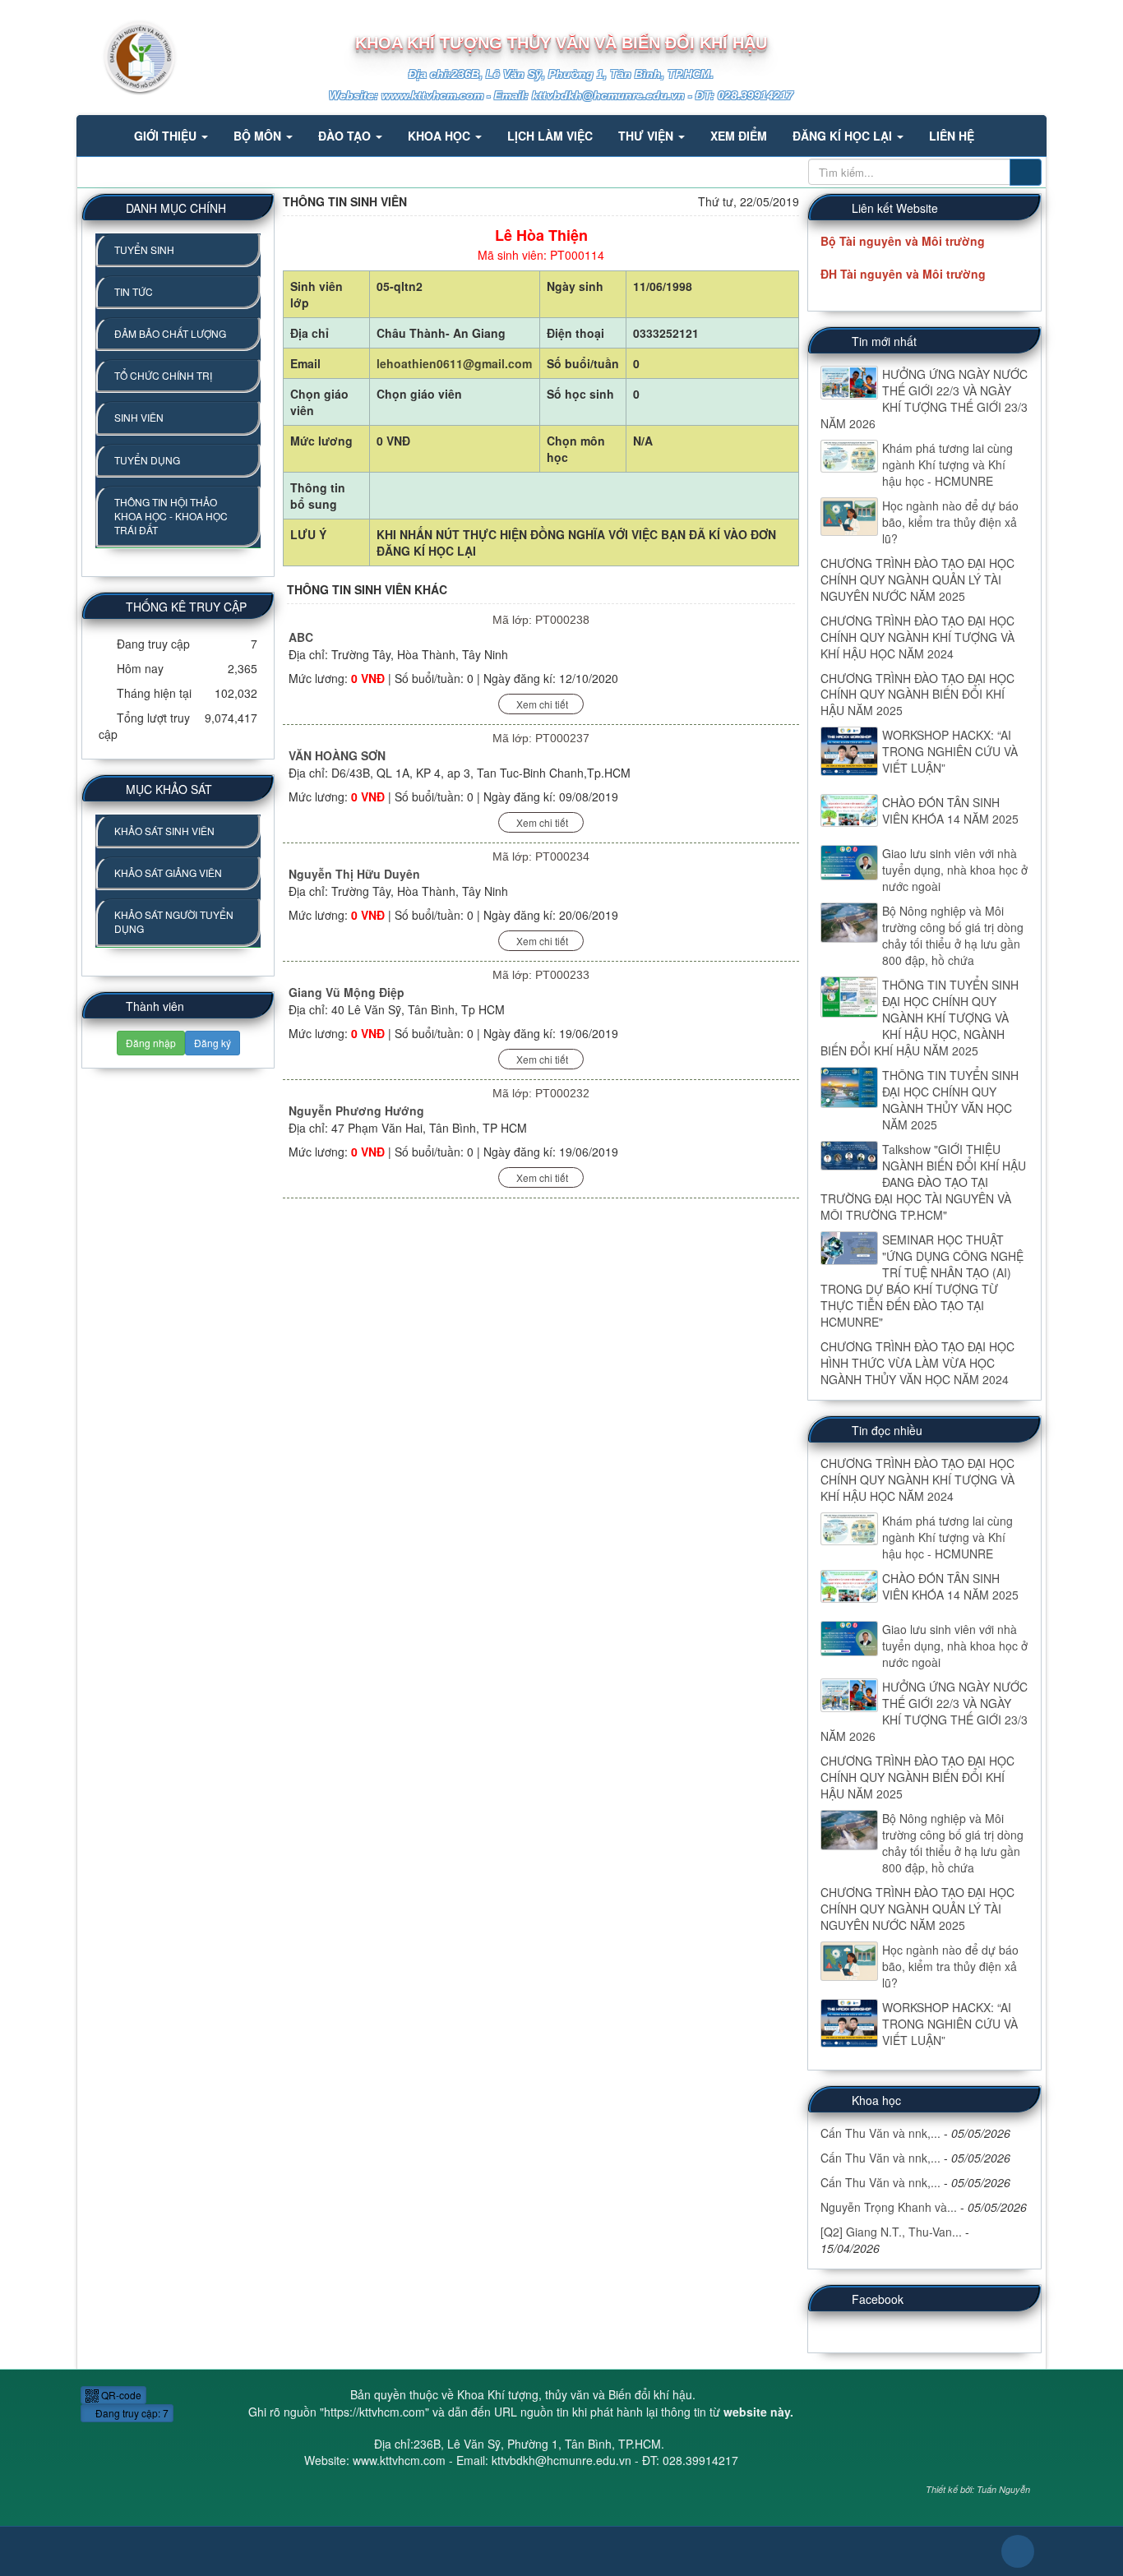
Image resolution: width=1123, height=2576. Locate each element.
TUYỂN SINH (144, 249)
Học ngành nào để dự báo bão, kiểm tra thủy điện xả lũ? (950, 522)
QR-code (120, 2395)
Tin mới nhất (884, 341)
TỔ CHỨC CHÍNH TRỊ (163, 375)
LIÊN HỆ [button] (952, 136)
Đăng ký (213, 1043)
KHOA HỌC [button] (441, 136)
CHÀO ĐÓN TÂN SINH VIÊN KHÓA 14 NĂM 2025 (950, 810)
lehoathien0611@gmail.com (454, 363)
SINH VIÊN (139, 417)
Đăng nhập (151, 1043)
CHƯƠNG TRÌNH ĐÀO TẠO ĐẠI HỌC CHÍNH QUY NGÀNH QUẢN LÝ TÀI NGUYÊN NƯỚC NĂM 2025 (917, 579)
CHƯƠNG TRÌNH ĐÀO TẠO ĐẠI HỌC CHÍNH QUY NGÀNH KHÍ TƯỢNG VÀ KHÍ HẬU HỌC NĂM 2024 (917, 637)
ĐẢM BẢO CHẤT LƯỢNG (170, 333)
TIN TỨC (134, 291)
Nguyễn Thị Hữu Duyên (354, 874)
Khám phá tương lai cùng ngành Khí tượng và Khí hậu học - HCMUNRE (947, 464)
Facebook (878, 2299)
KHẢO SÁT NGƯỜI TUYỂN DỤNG (174, 921)
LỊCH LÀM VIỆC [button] (550, 136)
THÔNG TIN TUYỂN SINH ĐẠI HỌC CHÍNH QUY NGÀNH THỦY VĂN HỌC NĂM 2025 (950, 1100)
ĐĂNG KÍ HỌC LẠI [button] (844, 136)
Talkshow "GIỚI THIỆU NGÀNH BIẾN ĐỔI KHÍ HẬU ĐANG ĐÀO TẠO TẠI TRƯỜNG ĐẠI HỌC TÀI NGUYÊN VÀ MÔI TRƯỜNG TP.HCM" (923, 1182)
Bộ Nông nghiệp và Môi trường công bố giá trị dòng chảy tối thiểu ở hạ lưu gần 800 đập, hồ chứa (953, 935)
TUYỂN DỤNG (147, 460)
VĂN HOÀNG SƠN (337, 755)
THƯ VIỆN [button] (647, 136)
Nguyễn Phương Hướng (356, 1110)
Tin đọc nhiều (887, 1430)
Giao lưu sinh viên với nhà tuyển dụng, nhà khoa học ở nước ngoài (955, 870)
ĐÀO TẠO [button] (346, 136)
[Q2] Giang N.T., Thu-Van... (891, 2232)
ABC (301, 637)
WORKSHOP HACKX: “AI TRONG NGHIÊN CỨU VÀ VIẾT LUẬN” (950, 751)
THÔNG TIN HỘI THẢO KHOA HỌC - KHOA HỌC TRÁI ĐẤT (171, 516)
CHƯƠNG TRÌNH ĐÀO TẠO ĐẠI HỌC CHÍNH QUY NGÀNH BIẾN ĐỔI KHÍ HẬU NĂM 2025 (917, 695)
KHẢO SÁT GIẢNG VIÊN (168, 873)
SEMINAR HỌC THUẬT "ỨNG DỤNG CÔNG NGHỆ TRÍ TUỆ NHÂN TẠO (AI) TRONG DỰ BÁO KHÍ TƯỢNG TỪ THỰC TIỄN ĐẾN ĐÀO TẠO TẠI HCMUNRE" (922, 1281)
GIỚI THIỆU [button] (167, 136)
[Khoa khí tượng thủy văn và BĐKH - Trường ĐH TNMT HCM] (127, 56)
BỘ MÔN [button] (259, 136)
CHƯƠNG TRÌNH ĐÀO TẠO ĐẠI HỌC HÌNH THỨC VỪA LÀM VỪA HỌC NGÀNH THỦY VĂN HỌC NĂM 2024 (917, 1363)
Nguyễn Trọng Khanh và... (889, 2207)
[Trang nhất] (100, 136)
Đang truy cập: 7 (131, 2413)
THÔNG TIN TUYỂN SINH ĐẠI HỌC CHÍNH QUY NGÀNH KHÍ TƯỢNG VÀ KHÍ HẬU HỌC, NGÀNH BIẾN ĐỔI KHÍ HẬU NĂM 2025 (920, 1018)
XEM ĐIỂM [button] (739, 136)
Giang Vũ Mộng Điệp (347, 992)
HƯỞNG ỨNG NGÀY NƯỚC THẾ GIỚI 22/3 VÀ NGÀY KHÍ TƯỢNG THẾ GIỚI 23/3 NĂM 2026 (924, 399)
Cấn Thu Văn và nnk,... (880, 2133)
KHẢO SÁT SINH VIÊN (164, 831)
